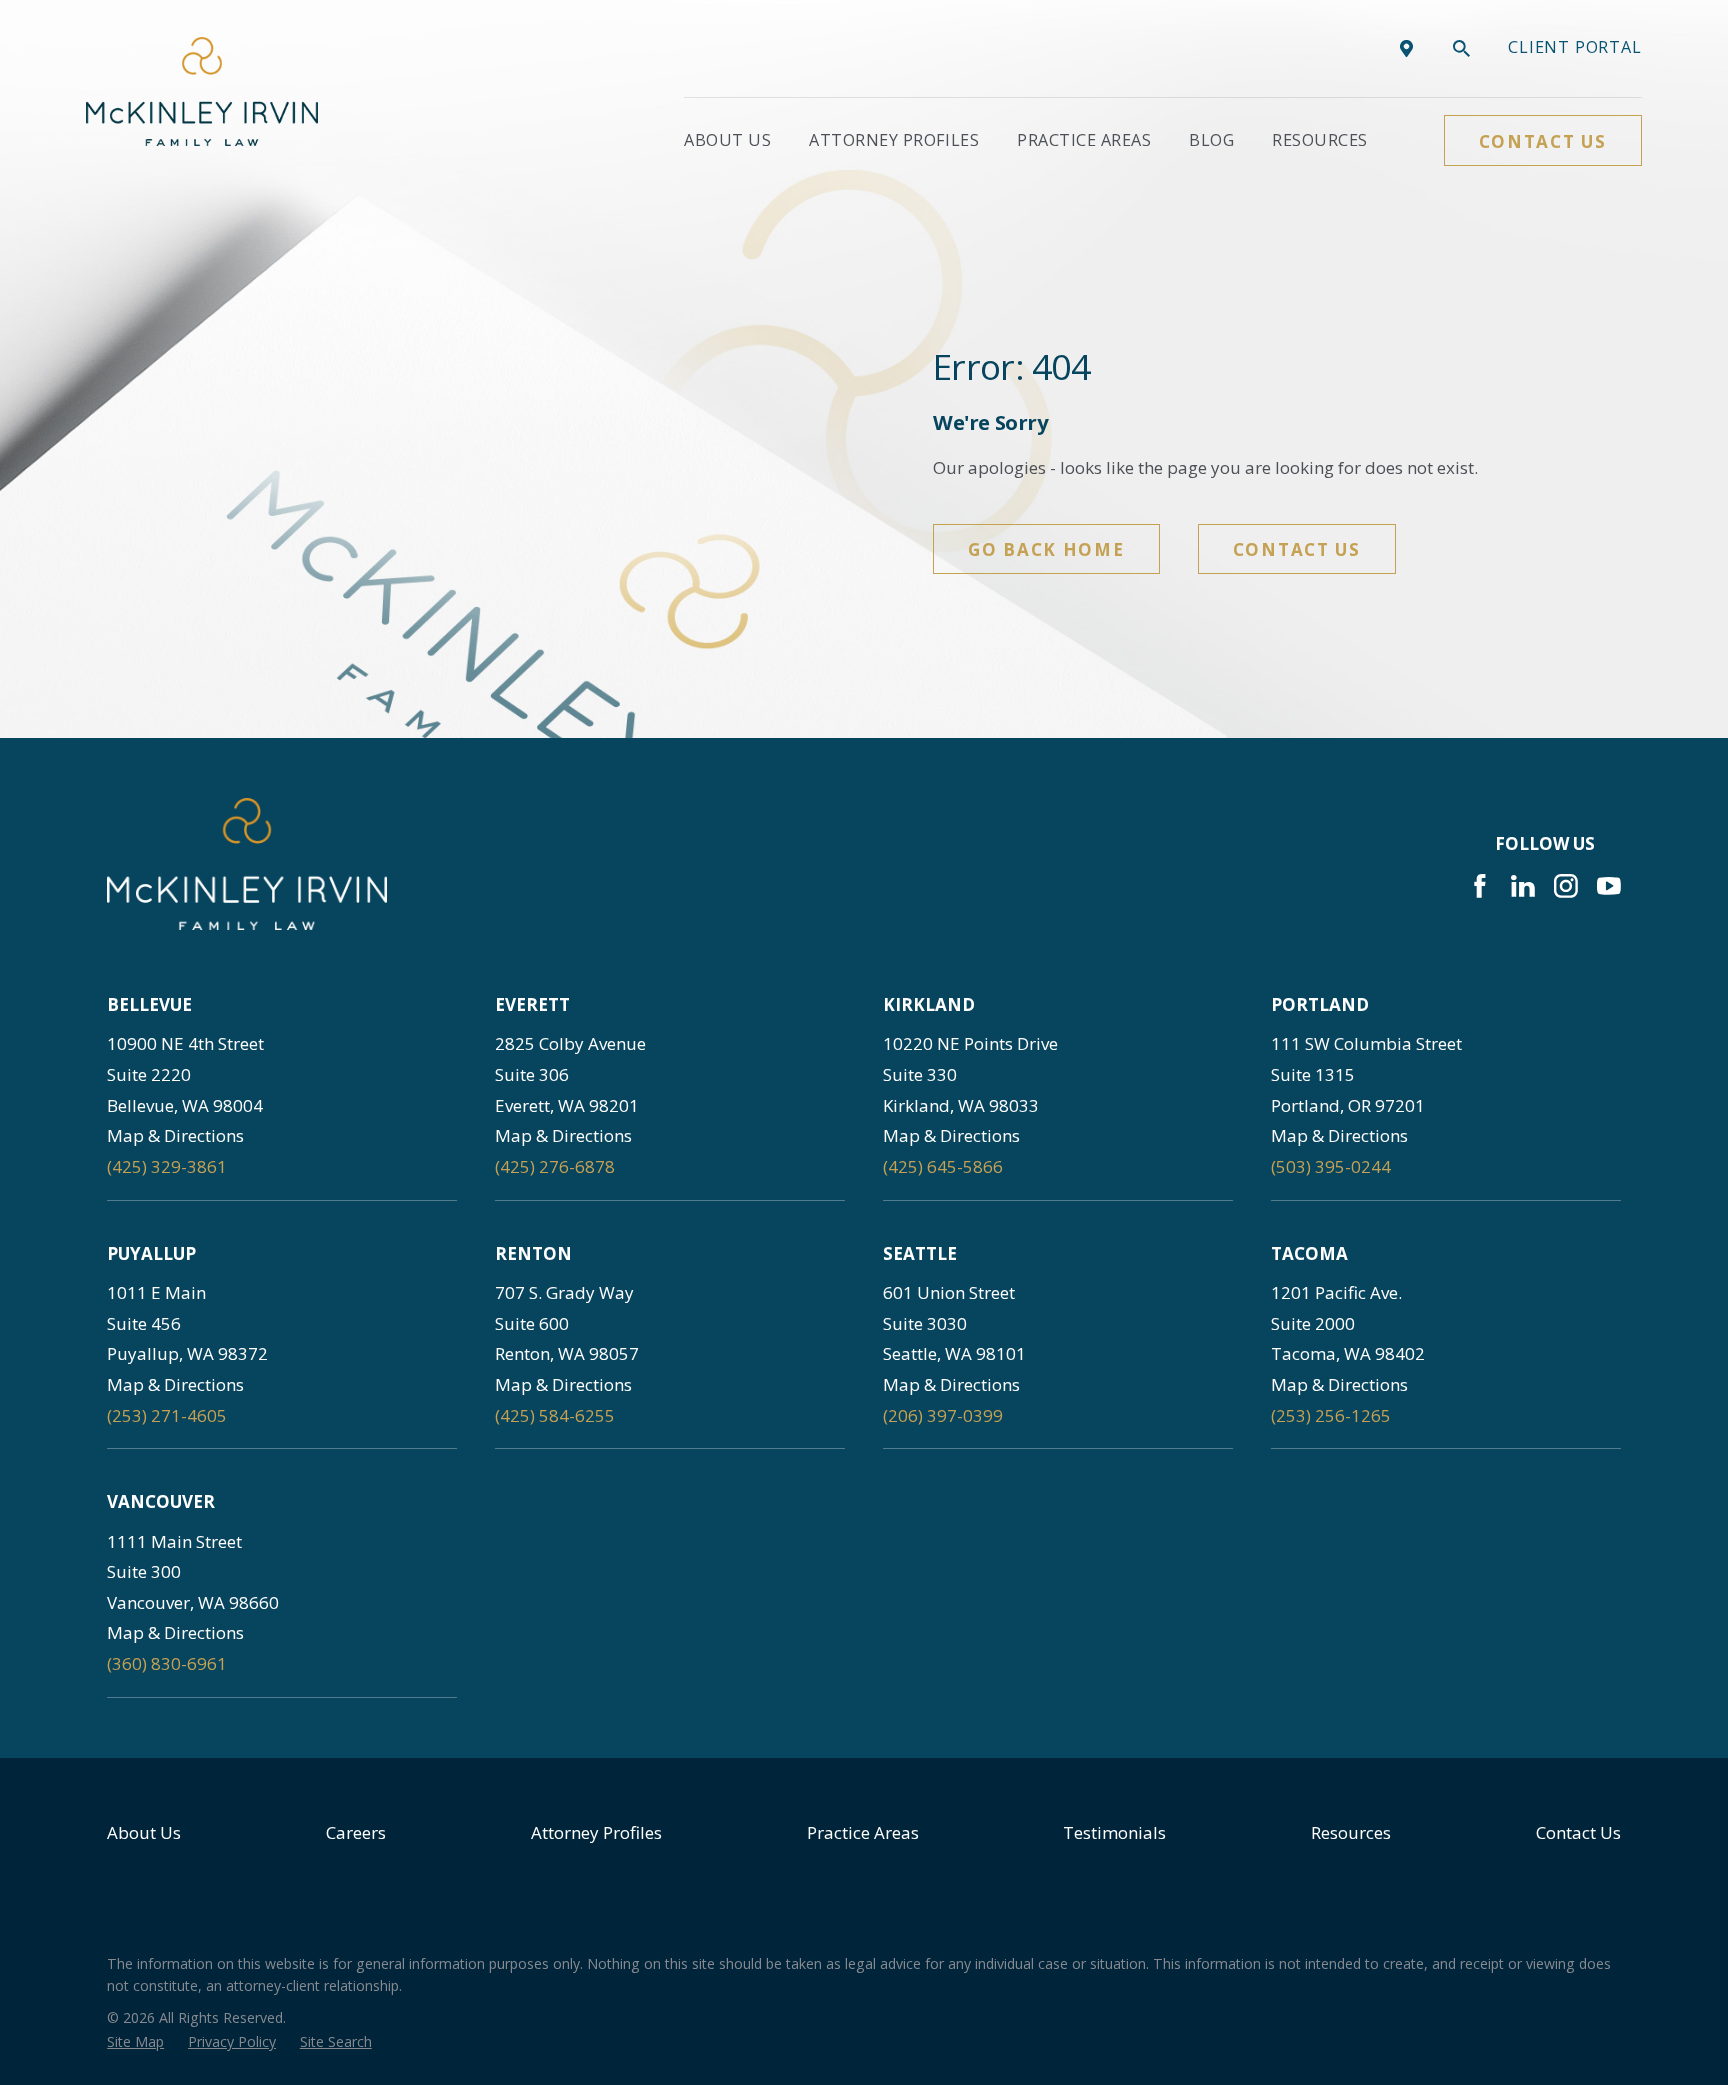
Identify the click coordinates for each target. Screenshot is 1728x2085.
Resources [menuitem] (1319, 140)
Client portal (1575, 47)
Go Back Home (1046, 549)
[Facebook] (1480, 886)
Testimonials (1114, 1832)
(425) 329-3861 (167, 1166)
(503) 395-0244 (1331, 1166)
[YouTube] (1609, 886)
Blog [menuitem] (1211, 140)
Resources (1351, 1832)
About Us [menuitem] (727, 140)
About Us (144, 1832)
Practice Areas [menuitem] (1084, 140)
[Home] (202, 91)
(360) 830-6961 (167, 1663)
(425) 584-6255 (555, 1415)
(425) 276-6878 (555, 1166)
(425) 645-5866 (943, 1166)
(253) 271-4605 (167, 1415)
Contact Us (1543, 141)
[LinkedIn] (1523, 886)
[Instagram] (1566, 886)
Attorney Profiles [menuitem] (894, 140)
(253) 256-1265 (1331, 1415)
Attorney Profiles (596, 1832)
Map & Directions (175, 1135)
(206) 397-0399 (943, 1415)
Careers (356, 1832)
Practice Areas (863, 1832)
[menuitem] (135, 2042)
